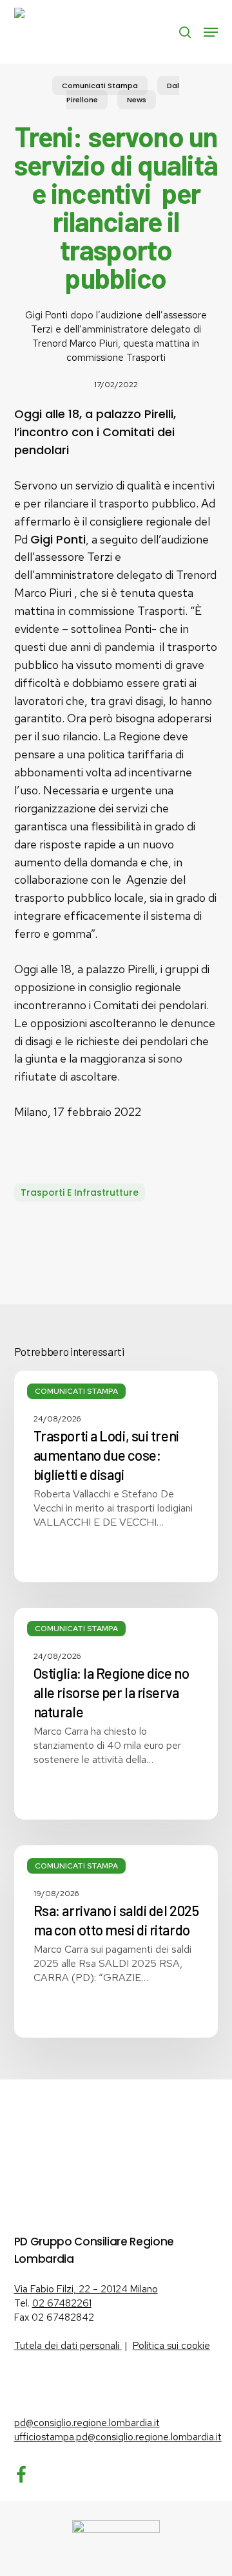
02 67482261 (62, 2303)
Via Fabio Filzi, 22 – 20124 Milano (86, 2289)
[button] (211, 32)
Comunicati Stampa (100, 86)
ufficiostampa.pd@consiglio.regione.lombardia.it (118, 2437)
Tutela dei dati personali (68, 2346)
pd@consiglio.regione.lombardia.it (87, 2423)
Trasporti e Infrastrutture (80, 1192)
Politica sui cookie (171, 2346)
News (137, 100)
